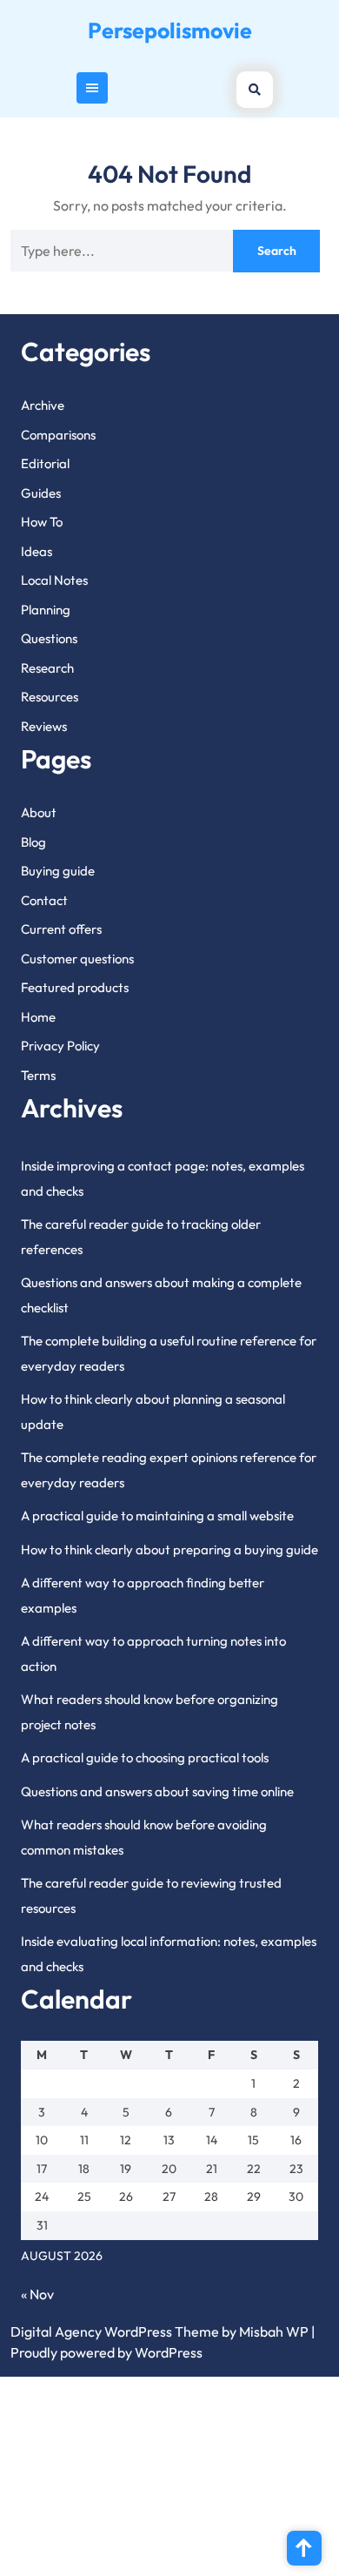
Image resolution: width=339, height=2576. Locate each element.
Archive (43, 405)
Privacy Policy (60, 1046)
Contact (44, 900)
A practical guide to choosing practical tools (145, 1758)
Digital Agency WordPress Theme (115, 2331)
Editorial (45, 463)
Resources (50, 697)
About (39, 812)
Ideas (37, 551)
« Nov (37, 2294)
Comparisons (58, 435)
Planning (46, 610)
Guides (41, 493)
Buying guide (58, 871)
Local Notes (54, 580)
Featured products (75, 987)
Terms (38, 1075)
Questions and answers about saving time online (157, 1791)
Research (47, 668)
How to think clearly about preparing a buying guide (169, 1550)
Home (38, 1017)
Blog (33, 842)
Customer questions (77, 959)
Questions (49, 638)
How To (42, 522)
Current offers (61, 929)
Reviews (44, 726)
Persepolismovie (170, 30)
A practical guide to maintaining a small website (157, 1516)
